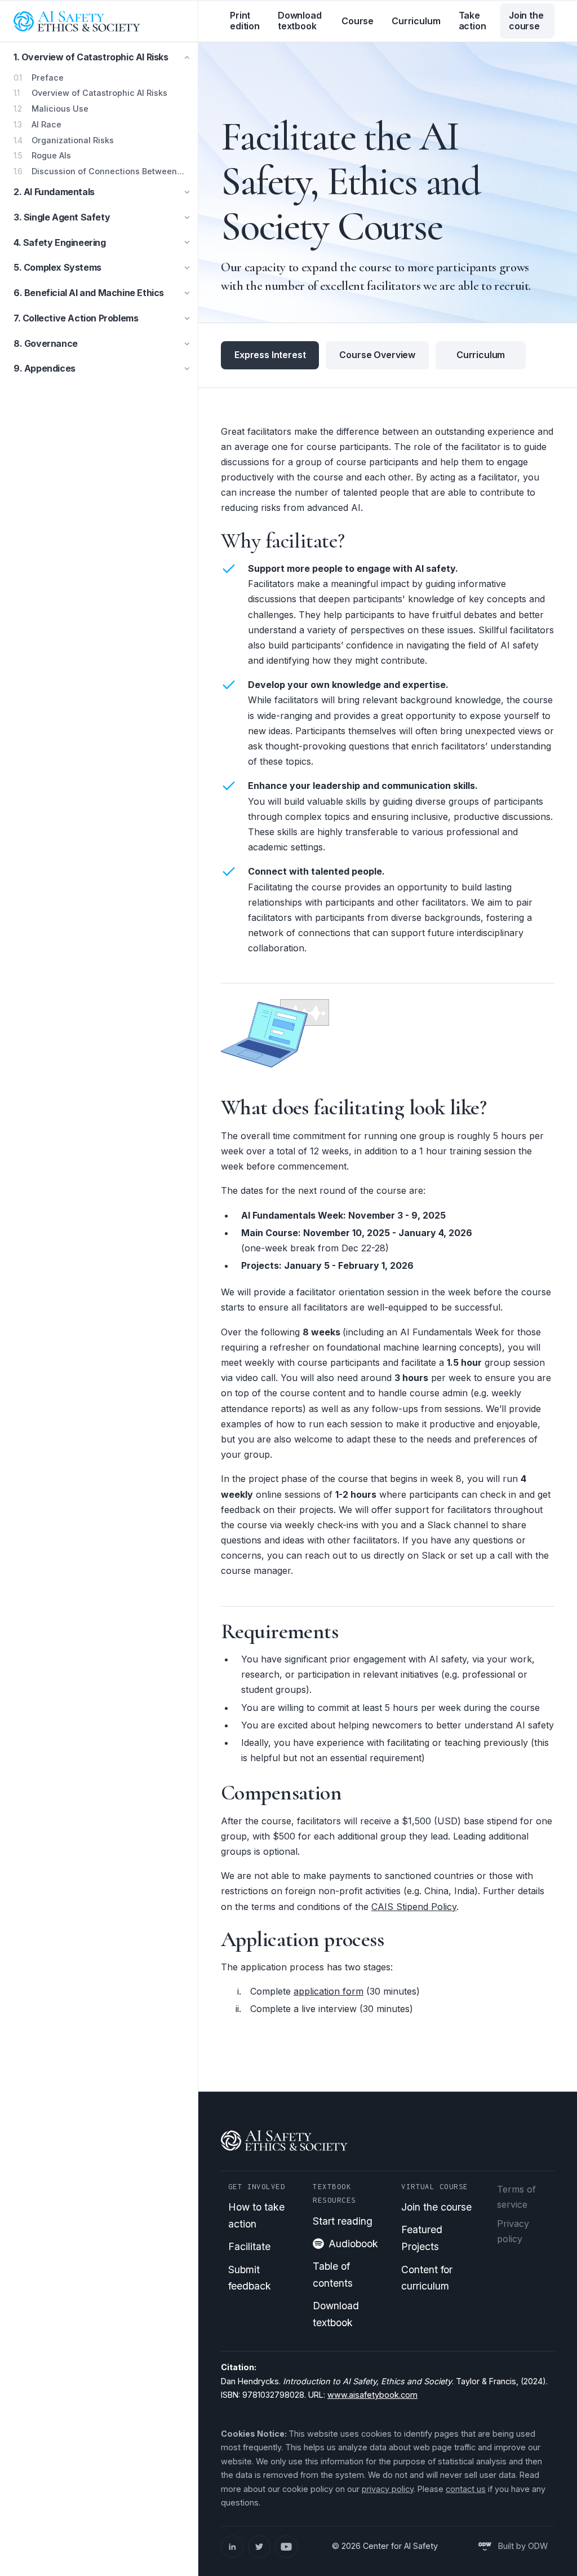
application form (329, 1991)
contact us (466, 2489)
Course (358, 21)
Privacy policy (513, 2231)
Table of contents (333, 2275)
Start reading (343, 2221)
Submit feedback (250, 2278)
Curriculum (416, 21)
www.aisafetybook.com (372, 2395)
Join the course (526, 21)
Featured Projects (422, 2238)
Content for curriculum (427, 2278)
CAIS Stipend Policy (414, 1907)
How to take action (256, 2215)
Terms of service (516, 2197)
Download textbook (300, 21)
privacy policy (388, 2489)
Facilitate (249, 2246)
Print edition (245, 21)
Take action (472, 21)
